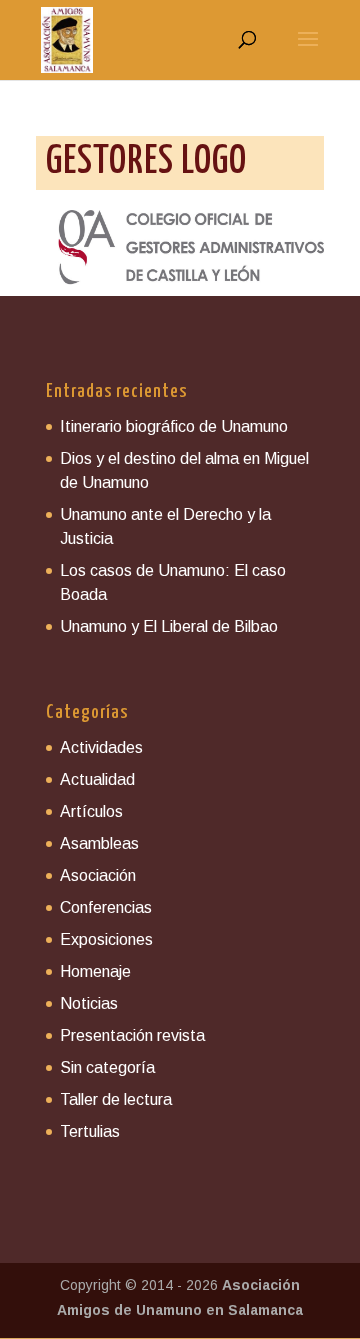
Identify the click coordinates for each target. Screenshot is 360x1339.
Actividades (101, 747)
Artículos (91, 811)
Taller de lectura (116, 1099)
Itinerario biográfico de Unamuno (174, 426)
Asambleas (99, 843)
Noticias (89, 1003)
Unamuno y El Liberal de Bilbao (169, 626)
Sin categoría (107, 1067)
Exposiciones (106, 939)
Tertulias (90, 1131)
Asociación (98, 875)
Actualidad (97, 779)
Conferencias (106, 907)
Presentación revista (132, 1035)
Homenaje (95, 971)
